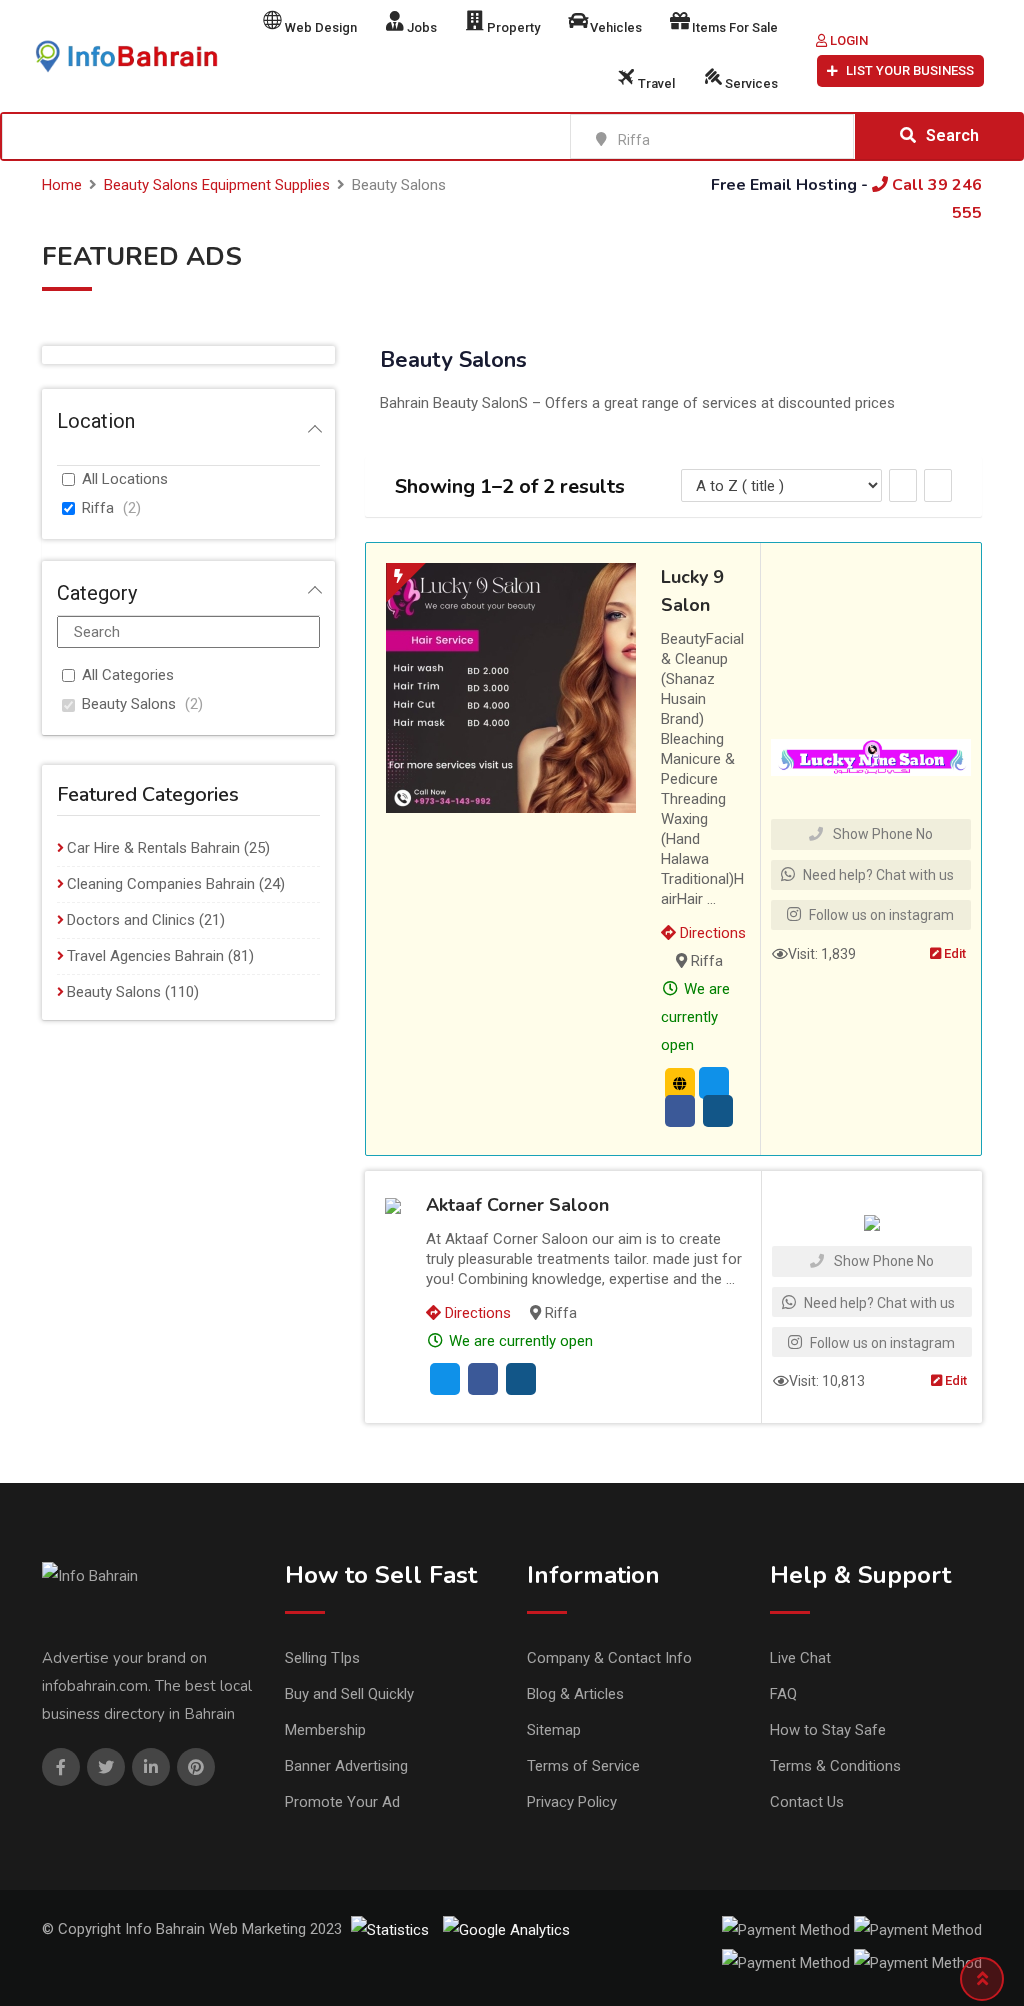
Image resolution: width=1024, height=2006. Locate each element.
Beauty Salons (129, 704)
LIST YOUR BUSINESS (910, 70)
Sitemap (554, 1730)
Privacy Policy (572, 1802)
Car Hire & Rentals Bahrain (153, 848)
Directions (711, 933)
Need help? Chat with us (877, 875)
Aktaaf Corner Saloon (517, 1205)
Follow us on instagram (880, 915)
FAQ (783, 1694)
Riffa (98, 508)
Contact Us (807, 1802)
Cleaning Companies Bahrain (161, 884)
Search (952, 135)
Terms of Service (583, 1766)
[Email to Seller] (714, 1083)
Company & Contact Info (609, 1658)
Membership (325, 1730)
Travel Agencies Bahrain (145, 956)
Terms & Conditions (835, 1766)
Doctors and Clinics (131, 920)
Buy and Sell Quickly (349, 1694)
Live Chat (800, 1658)
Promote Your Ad (342, 1802)
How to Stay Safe (828, 1730)
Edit (953, 953)
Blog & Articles (575, 1694)
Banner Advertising (346, 1766)
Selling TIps (322, 1658)
